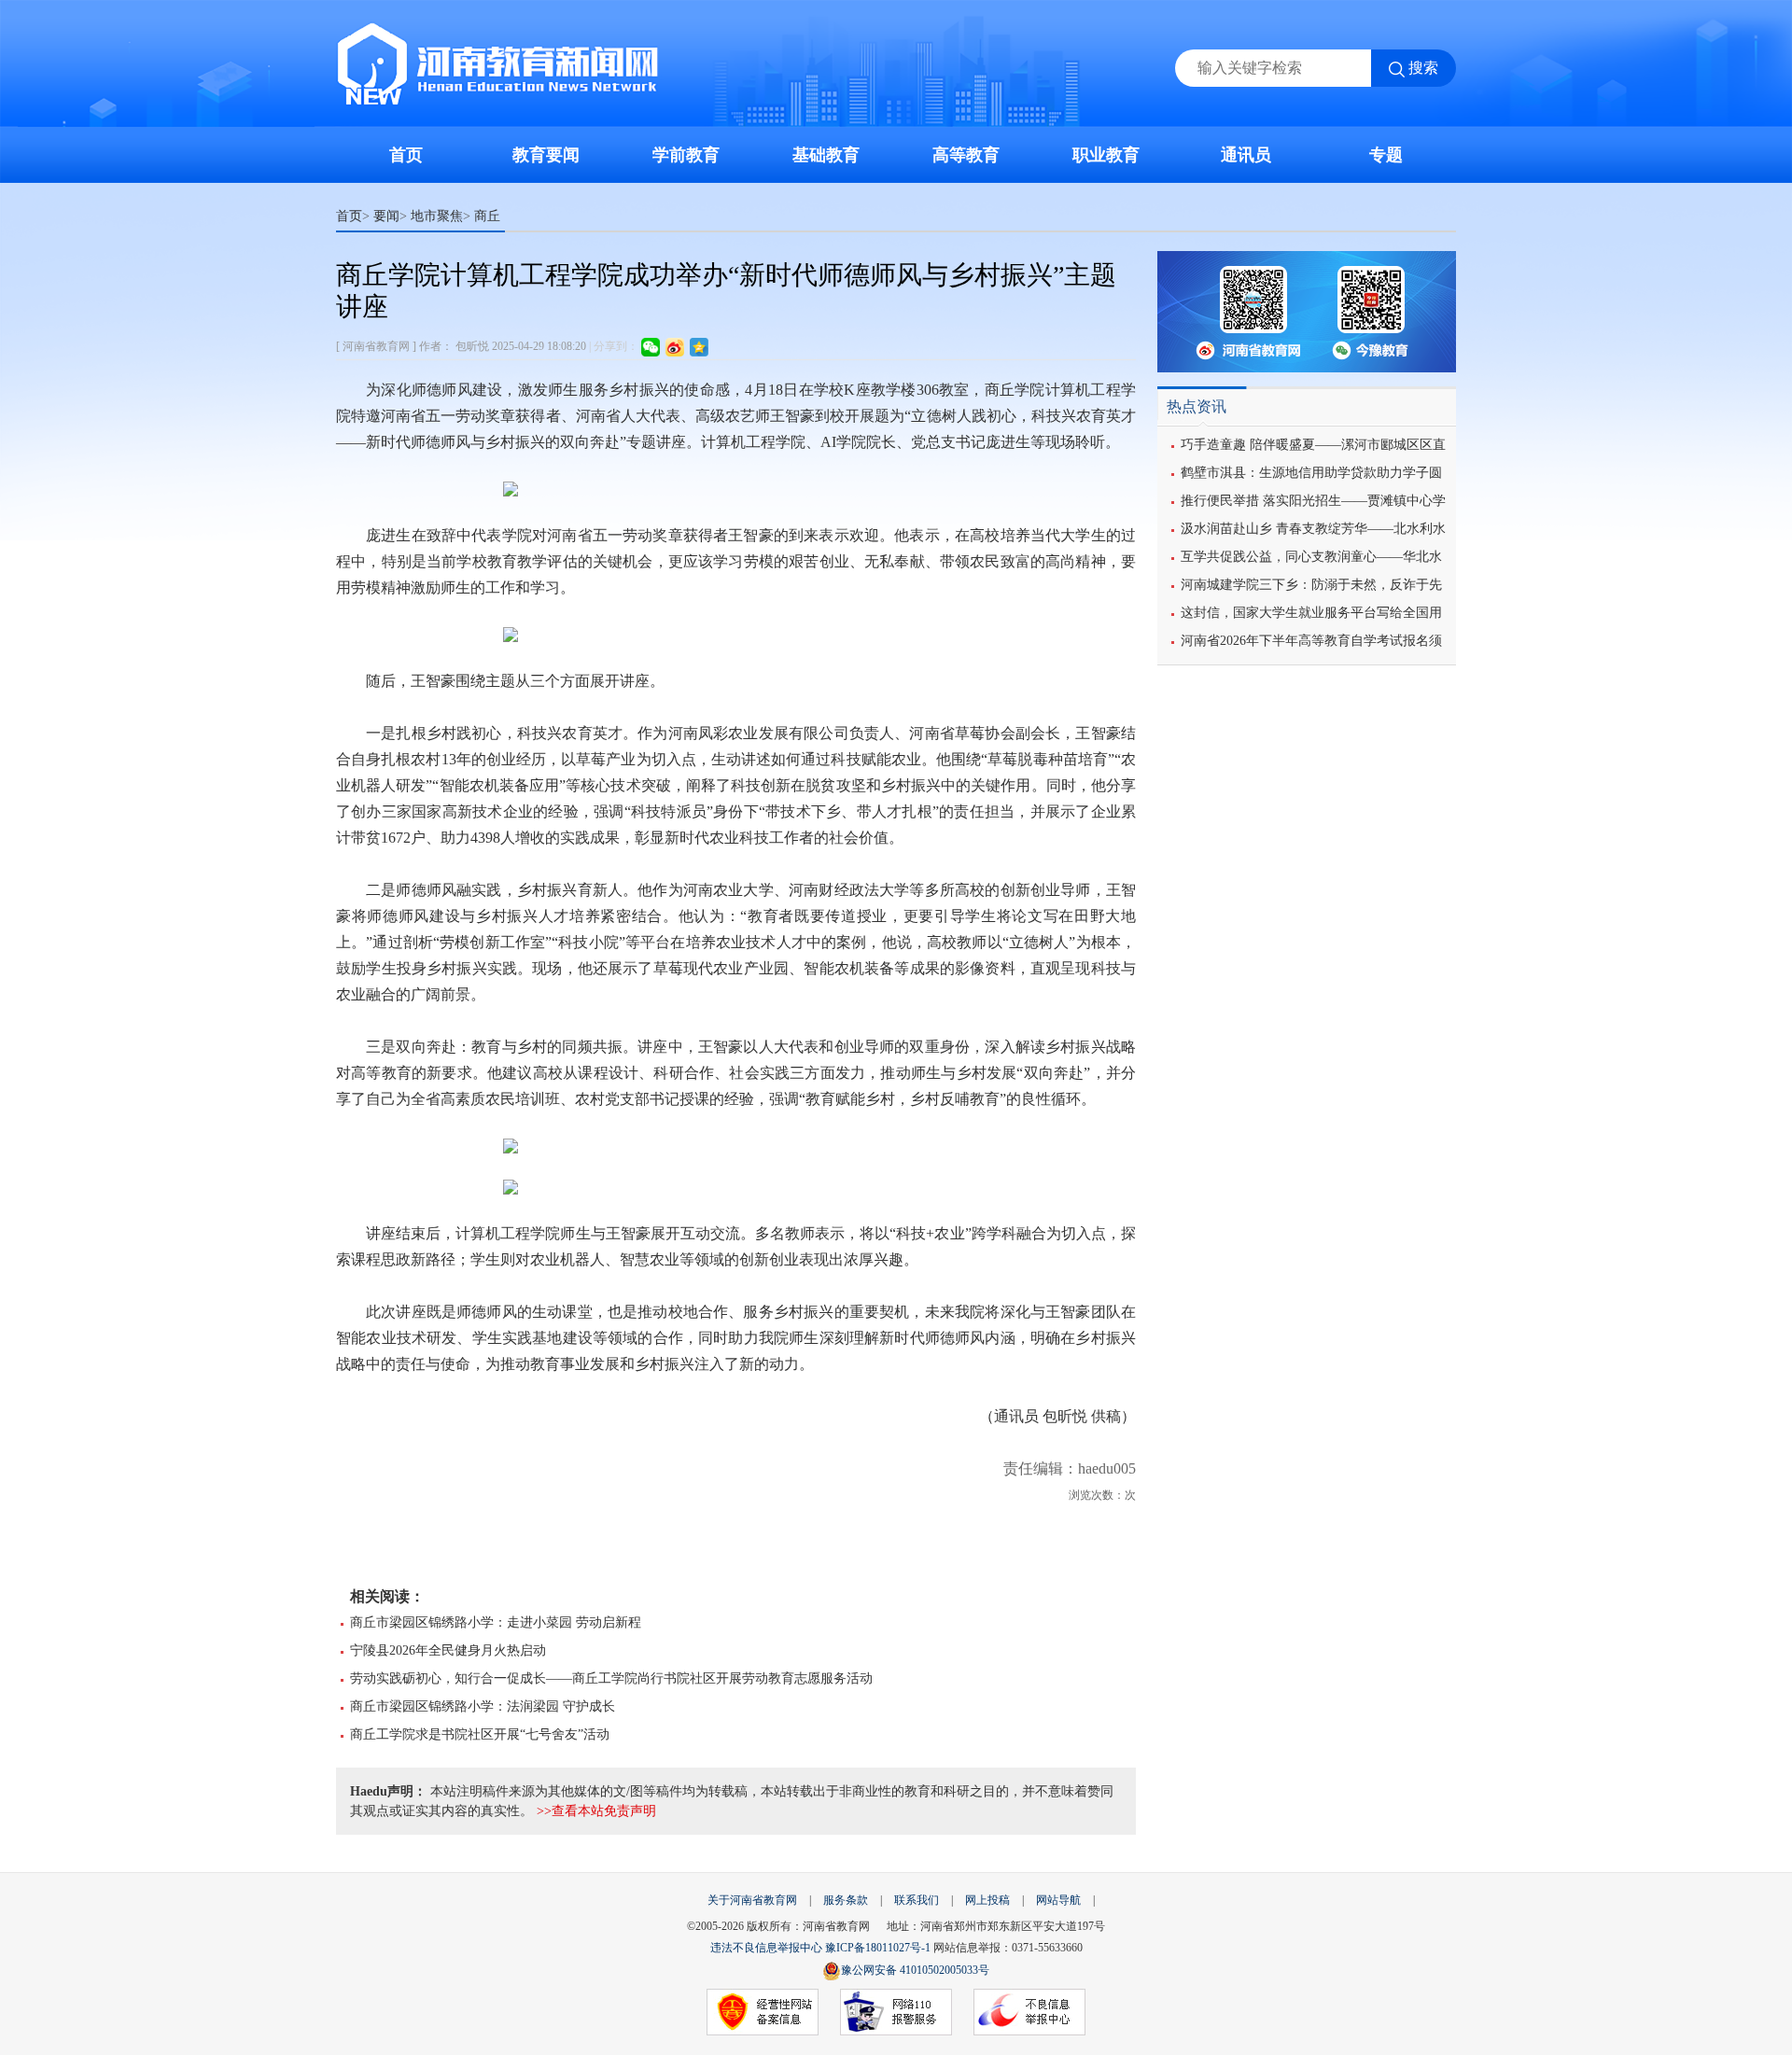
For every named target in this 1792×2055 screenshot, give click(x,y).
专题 (1386, 155)
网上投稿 (987, 1900)
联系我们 (917, 1900)
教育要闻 (546, 155)
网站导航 (1058, 1900)
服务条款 (846, 1900)
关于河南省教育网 (752, 1900)
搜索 (1423, 68)
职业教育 (1106, 155)
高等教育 (966, 155)
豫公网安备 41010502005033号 (915, 1970)
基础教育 (826, 155)
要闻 (386, 216)
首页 (406, 155)
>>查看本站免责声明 (596, 1811)
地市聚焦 (437, 216)
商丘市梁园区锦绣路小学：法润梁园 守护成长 (483, 1706)
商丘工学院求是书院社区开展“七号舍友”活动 (480, 1734)
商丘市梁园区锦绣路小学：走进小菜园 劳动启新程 (496, 1622)
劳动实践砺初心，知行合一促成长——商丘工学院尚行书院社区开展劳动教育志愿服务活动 (611, 1678)
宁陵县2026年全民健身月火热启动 (448, 1650)
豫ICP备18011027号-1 (878, 1948)
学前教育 (686, 155)
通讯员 (1246, 155)
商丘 (487, 216)
